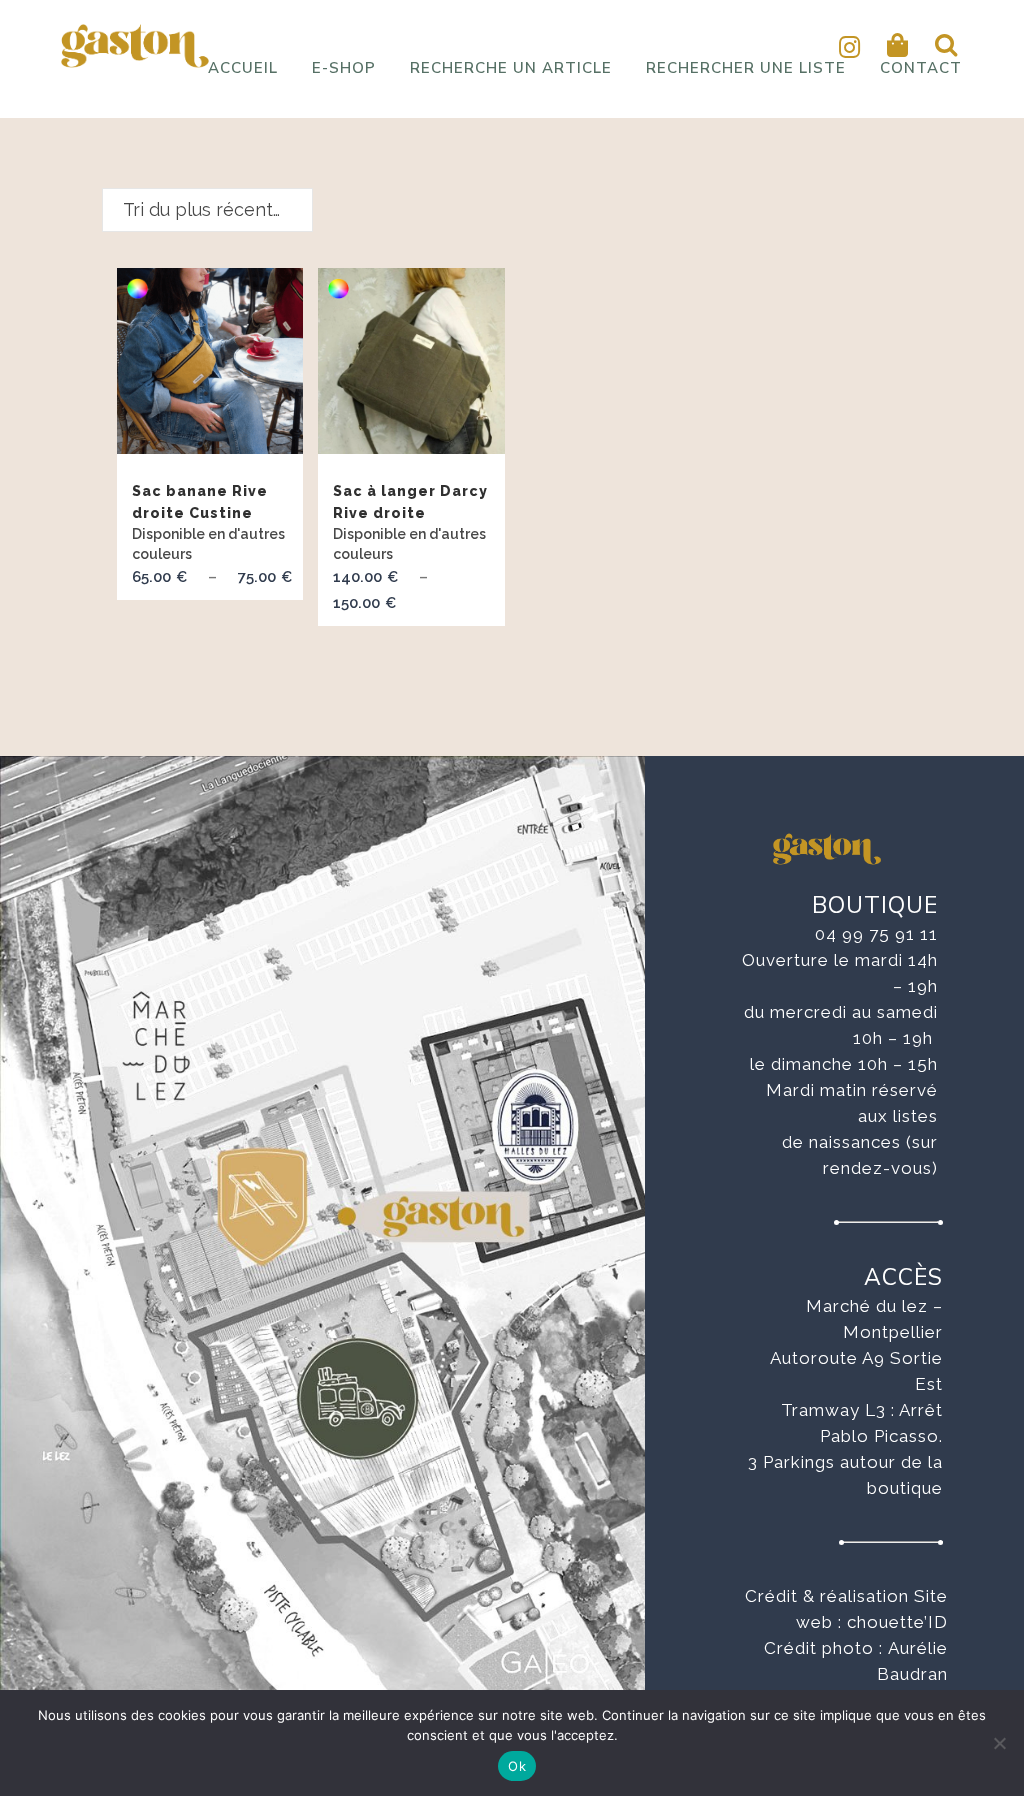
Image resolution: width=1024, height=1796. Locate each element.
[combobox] (207, 210)
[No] (999, 1743)
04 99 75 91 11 (876, 934)
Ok (517, 1766)
